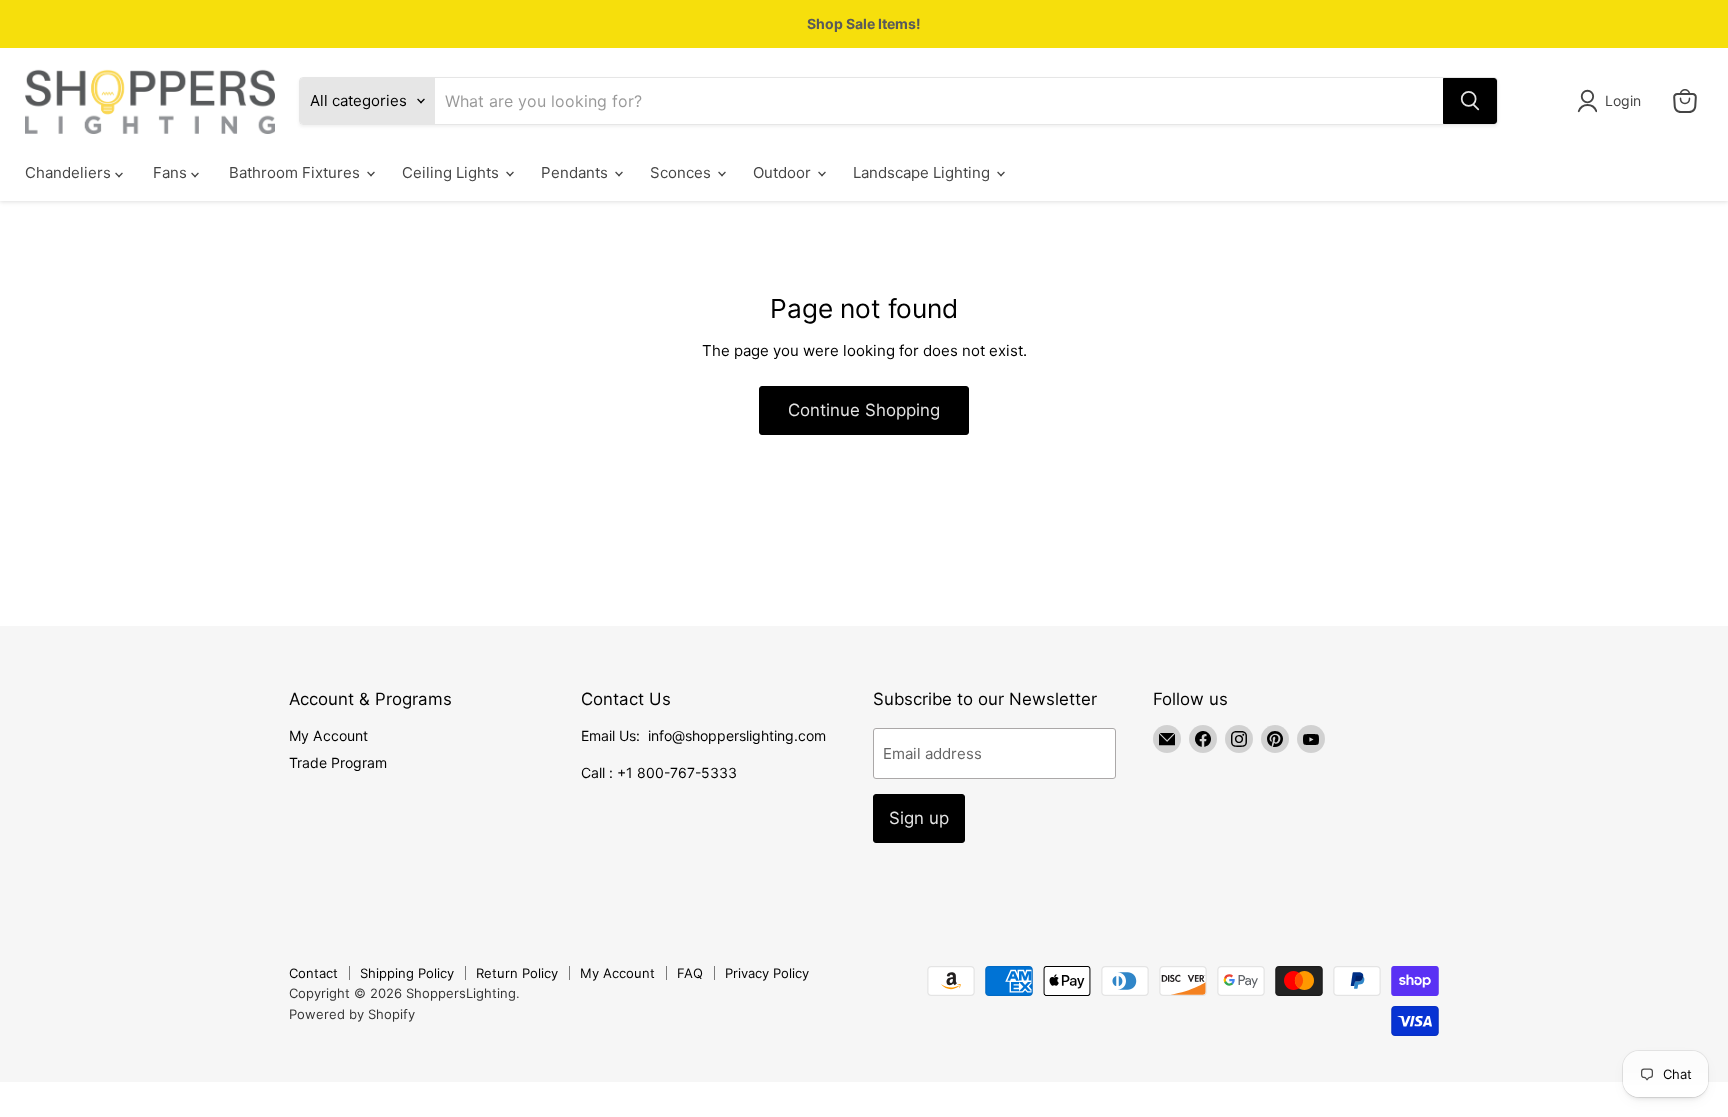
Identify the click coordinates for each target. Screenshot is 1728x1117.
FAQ (690, 973)
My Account (328, 735)
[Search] (1470, 101)
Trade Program (338, 762)
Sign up (919, 818)
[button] (1612, 101)
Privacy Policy (767, 973)
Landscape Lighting (923, 172)
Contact (313, 973)
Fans (172, 172)
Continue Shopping (864, 410)
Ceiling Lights (452, 172)
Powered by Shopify (352, 1014)
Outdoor (784, 172)
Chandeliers (70, 172)
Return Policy (517, 973)
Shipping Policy (407, 973)
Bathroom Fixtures (296, 172)
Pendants (576, 172)
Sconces (682, 172)
